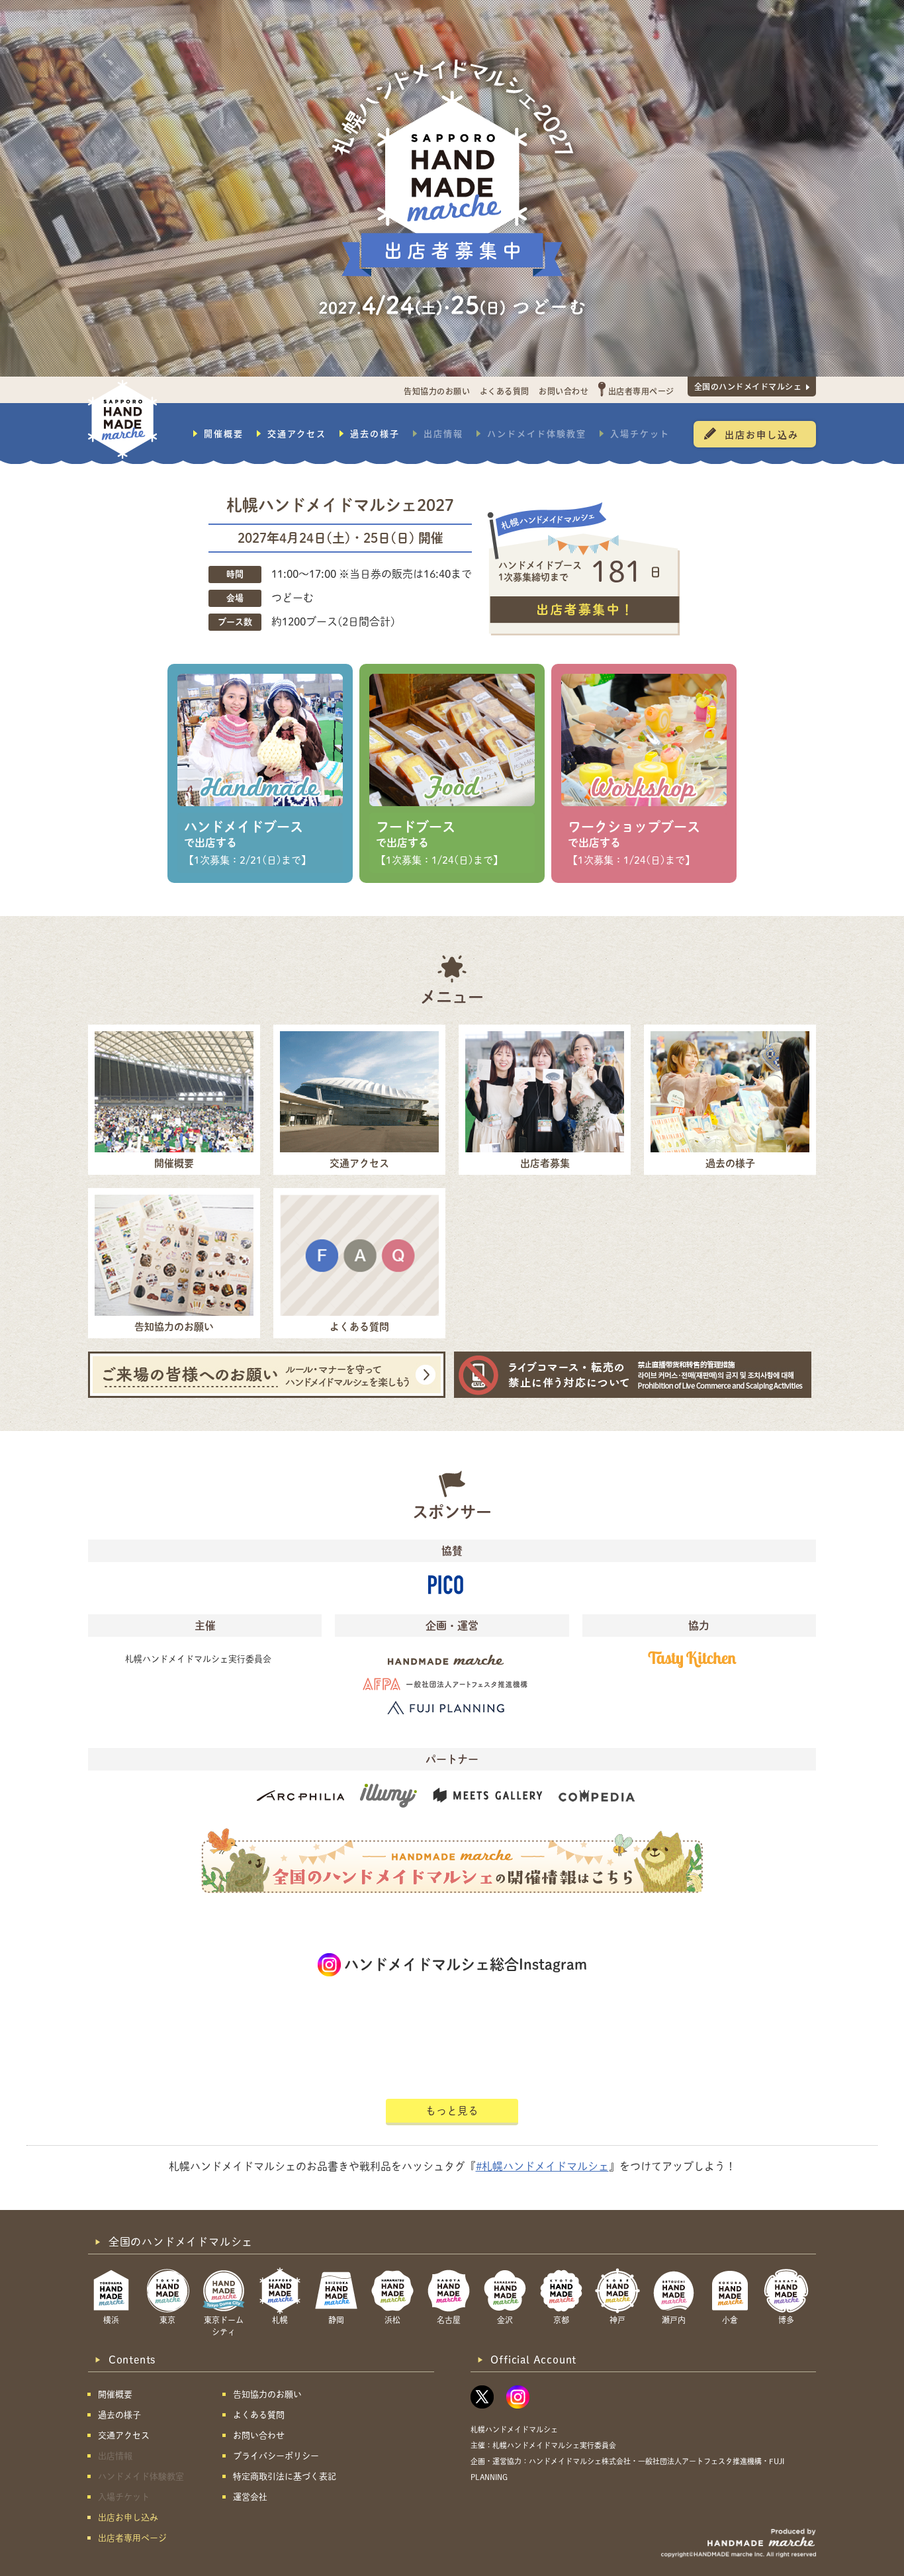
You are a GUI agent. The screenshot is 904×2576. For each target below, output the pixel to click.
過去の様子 (375, 434)
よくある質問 (505, 391)
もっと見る (452, 2111)
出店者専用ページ (641, 391)
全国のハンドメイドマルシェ (748, 386)
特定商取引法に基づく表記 (285, 2476)
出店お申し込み (762, 434)
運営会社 (250, 2497)
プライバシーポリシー (276, 2456)
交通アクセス (297, 434)
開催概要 (224, 434)
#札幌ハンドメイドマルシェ (542, 2166)
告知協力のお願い (437, 391)
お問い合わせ (564, 391)
